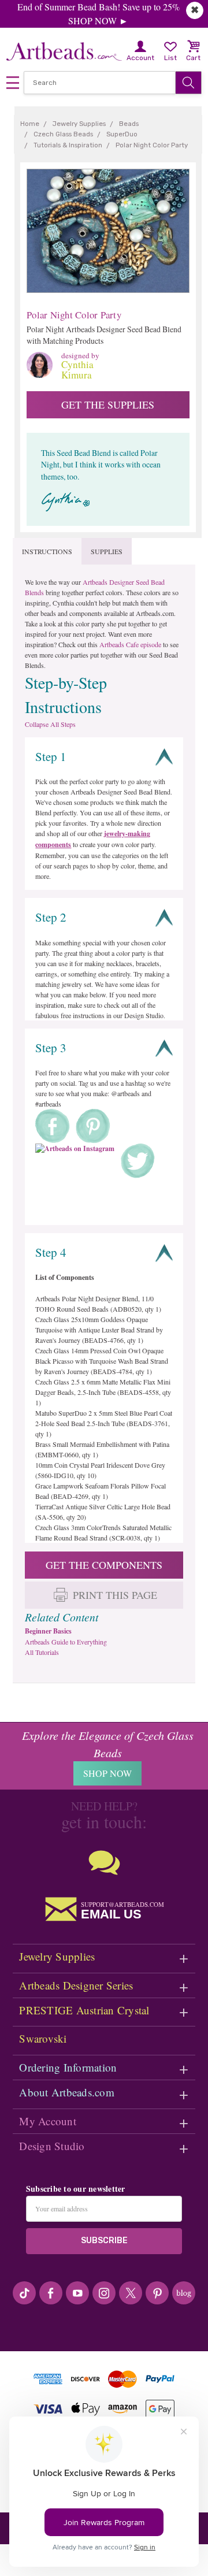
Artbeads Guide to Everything (66, 1642)
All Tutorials (42, 1652)
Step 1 (51, 756)
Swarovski (43, 2038)
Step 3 (51, 1048)
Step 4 (51, 1252)
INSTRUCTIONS (47, 551)
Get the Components (104, 1565)
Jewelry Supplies (57, 1956)
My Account (48, 2121)
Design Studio (52, 2146)
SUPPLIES (107, 551)
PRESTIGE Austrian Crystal (84, 2010)
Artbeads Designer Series (76, 1985)
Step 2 (51, 917)
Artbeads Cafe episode (130, 644)
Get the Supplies (108, 404)
